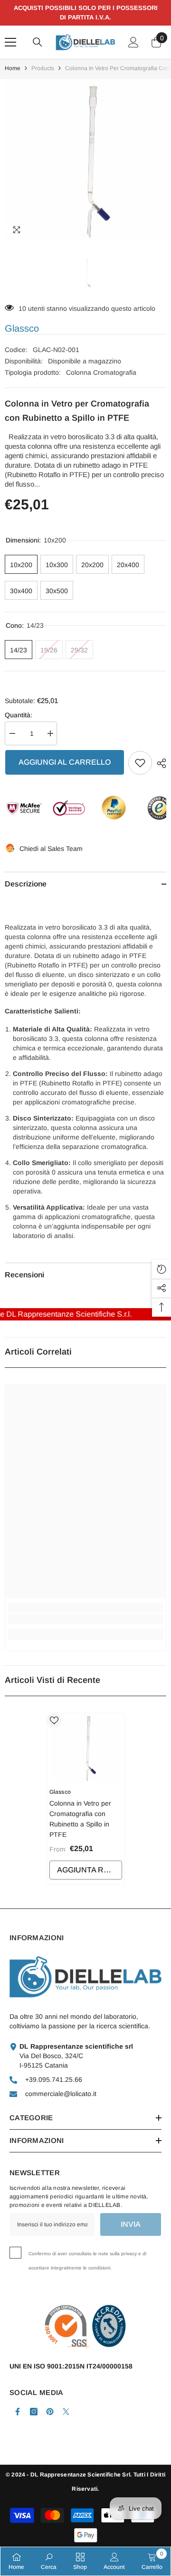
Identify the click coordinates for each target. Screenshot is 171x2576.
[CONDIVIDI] (159, 763)
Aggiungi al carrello (64, 762)
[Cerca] (38, 42)
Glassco (22, 328)
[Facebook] (18, 2412)
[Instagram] (34, 2412)
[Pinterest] (50, 2412)
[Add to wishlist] (140, 763)
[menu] (10, 42)
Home (13, 68)
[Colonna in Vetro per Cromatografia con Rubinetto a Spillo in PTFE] (86, 1748)
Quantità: (19, 715)
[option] (85, 160)
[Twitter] (66, 2412)
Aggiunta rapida (90, 1870)
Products (43, 68)
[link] (85, 1619)
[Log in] (133, 42)
